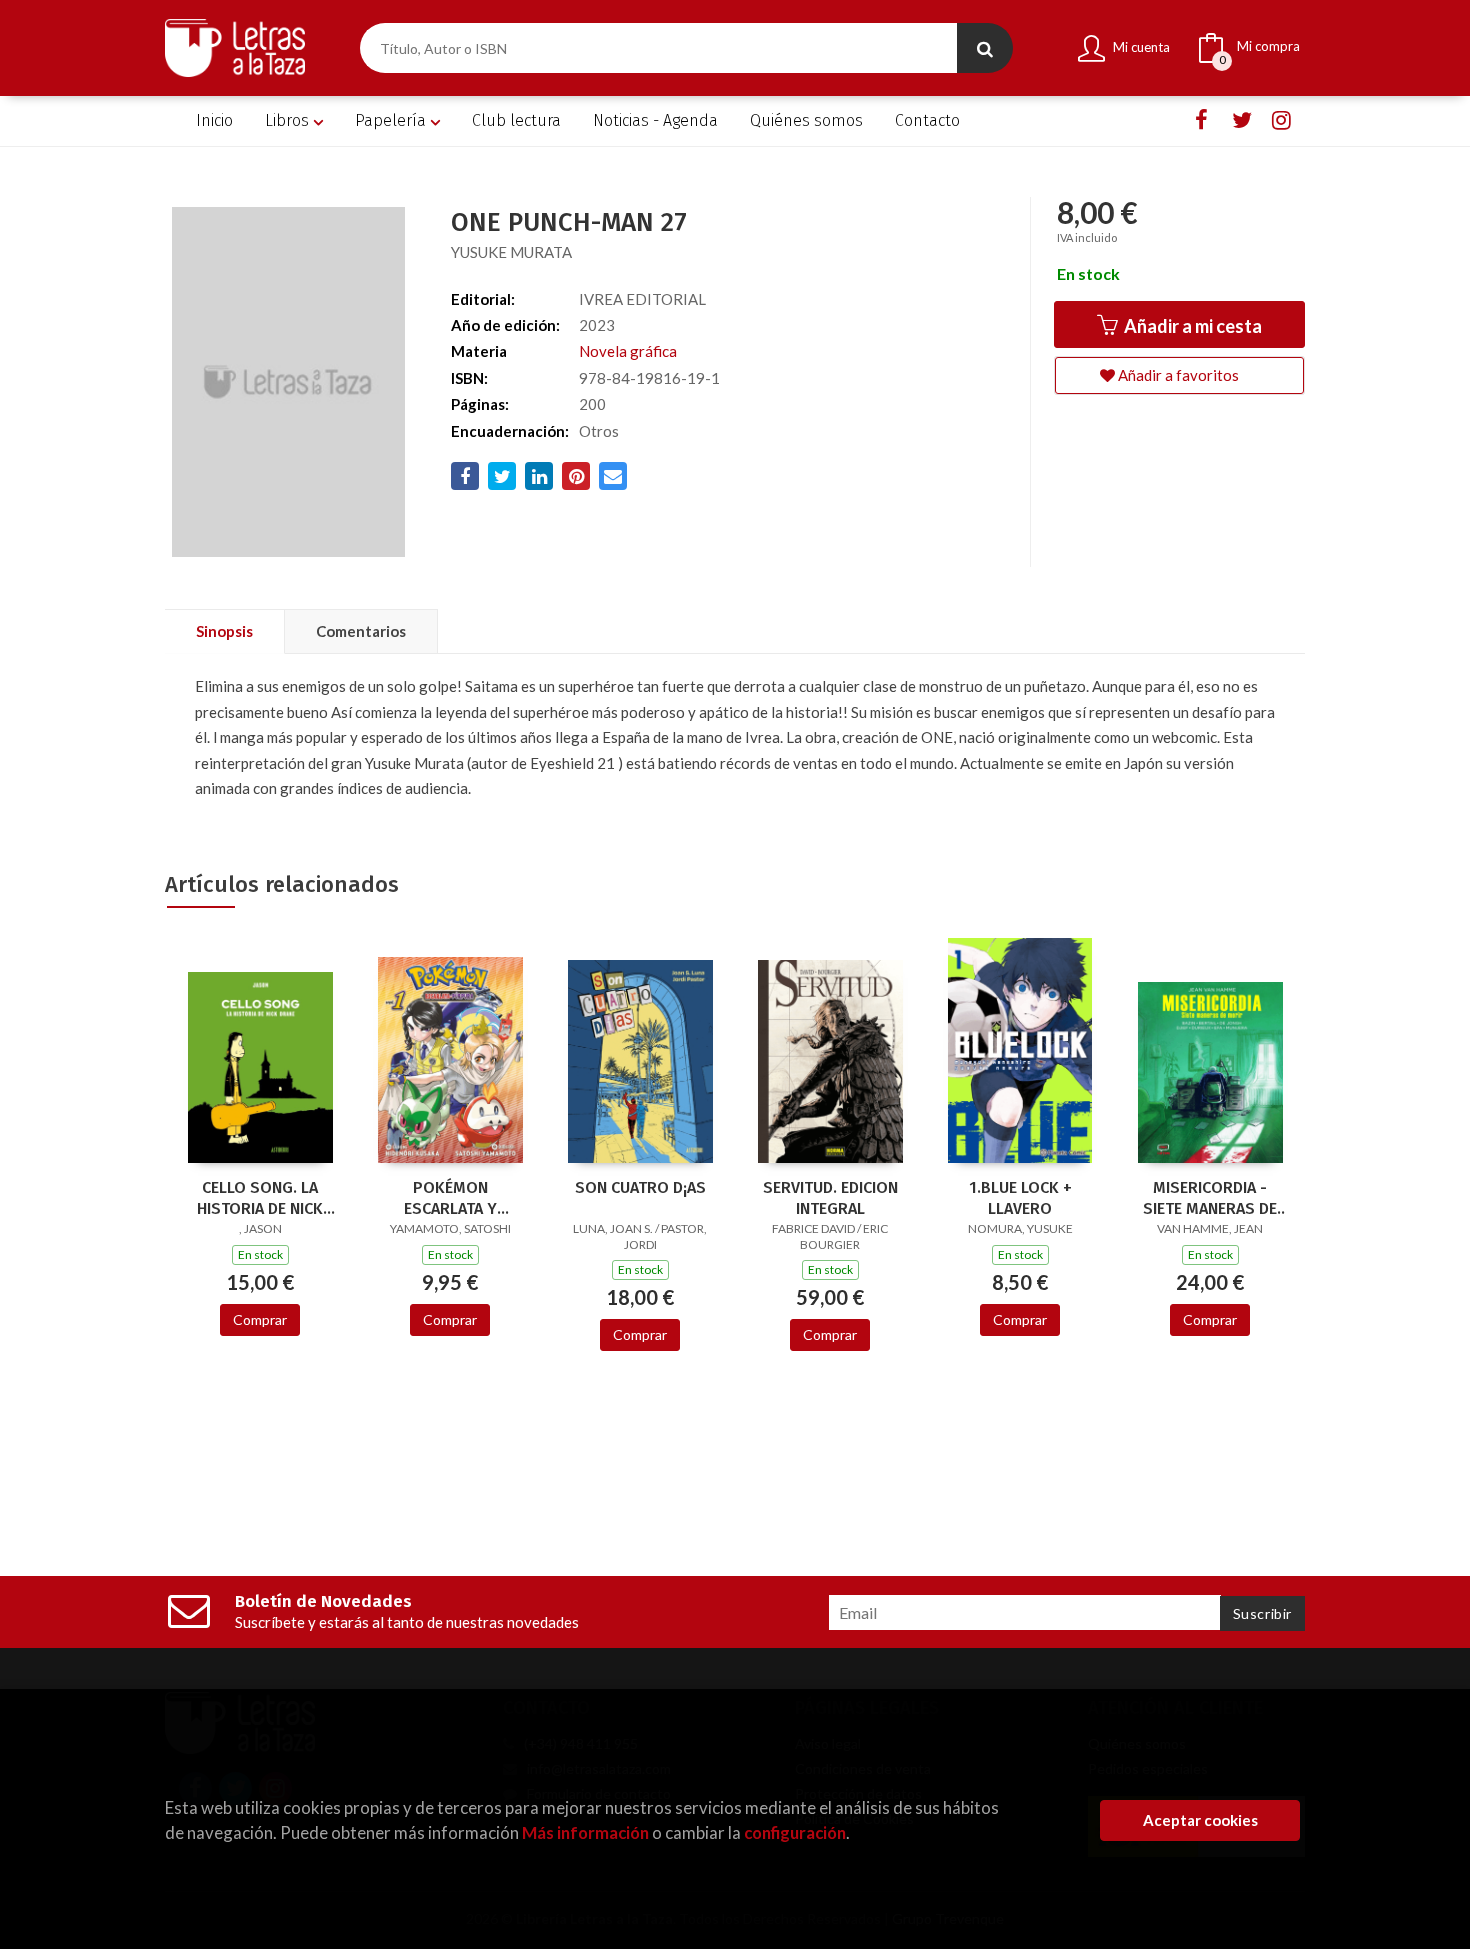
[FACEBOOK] (1201, 120)
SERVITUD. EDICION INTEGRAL (830, 1198)
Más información (585, 1832)
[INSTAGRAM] (1281, 120)
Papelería (392, 120)
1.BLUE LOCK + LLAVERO (1020, 1198)
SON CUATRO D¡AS (640, 1187)
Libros (289, 120)
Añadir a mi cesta (1191, 326)
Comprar (260, 1319)
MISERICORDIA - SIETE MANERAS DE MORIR (1210, 1198)
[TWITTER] (1241, 120)
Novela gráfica (628, 351)
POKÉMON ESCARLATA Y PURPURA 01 (450, 1198)
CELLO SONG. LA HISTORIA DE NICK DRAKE (260, 1198)
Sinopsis (224, 631)
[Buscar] (985, 48)
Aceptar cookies (1200, 1820)
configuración (795, 1832)
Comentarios (361, 631)
